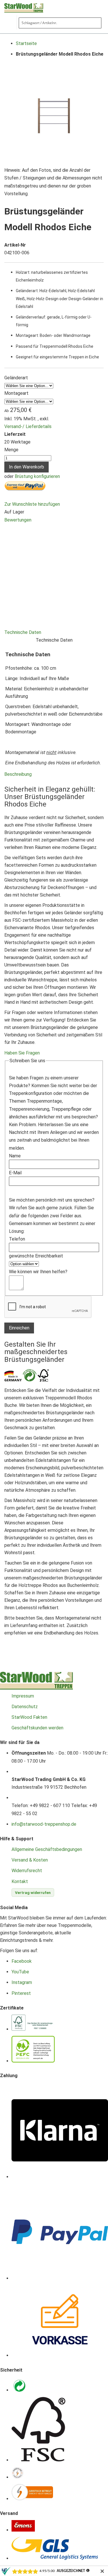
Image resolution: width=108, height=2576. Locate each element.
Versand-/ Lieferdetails (28, 426)
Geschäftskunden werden (37, 1728)
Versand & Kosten (30, 1860)
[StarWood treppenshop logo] (37, 8)
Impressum (23, 1696)
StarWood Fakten (29, 1717)
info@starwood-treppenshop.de (44, 1824)
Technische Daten (23, 632)
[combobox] (60, 23)
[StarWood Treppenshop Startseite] (36, 1688)
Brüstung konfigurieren (37, 476)
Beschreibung (18, 774)
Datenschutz (25, 1707)
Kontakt (20, 1881)
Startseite (26, 43)
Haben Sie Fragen (22, 1053)
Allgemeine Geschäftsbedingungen (47, 1849)
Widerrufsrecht (27, 1871)
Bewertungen (18, 520)
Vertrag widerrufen (33, 1893)
